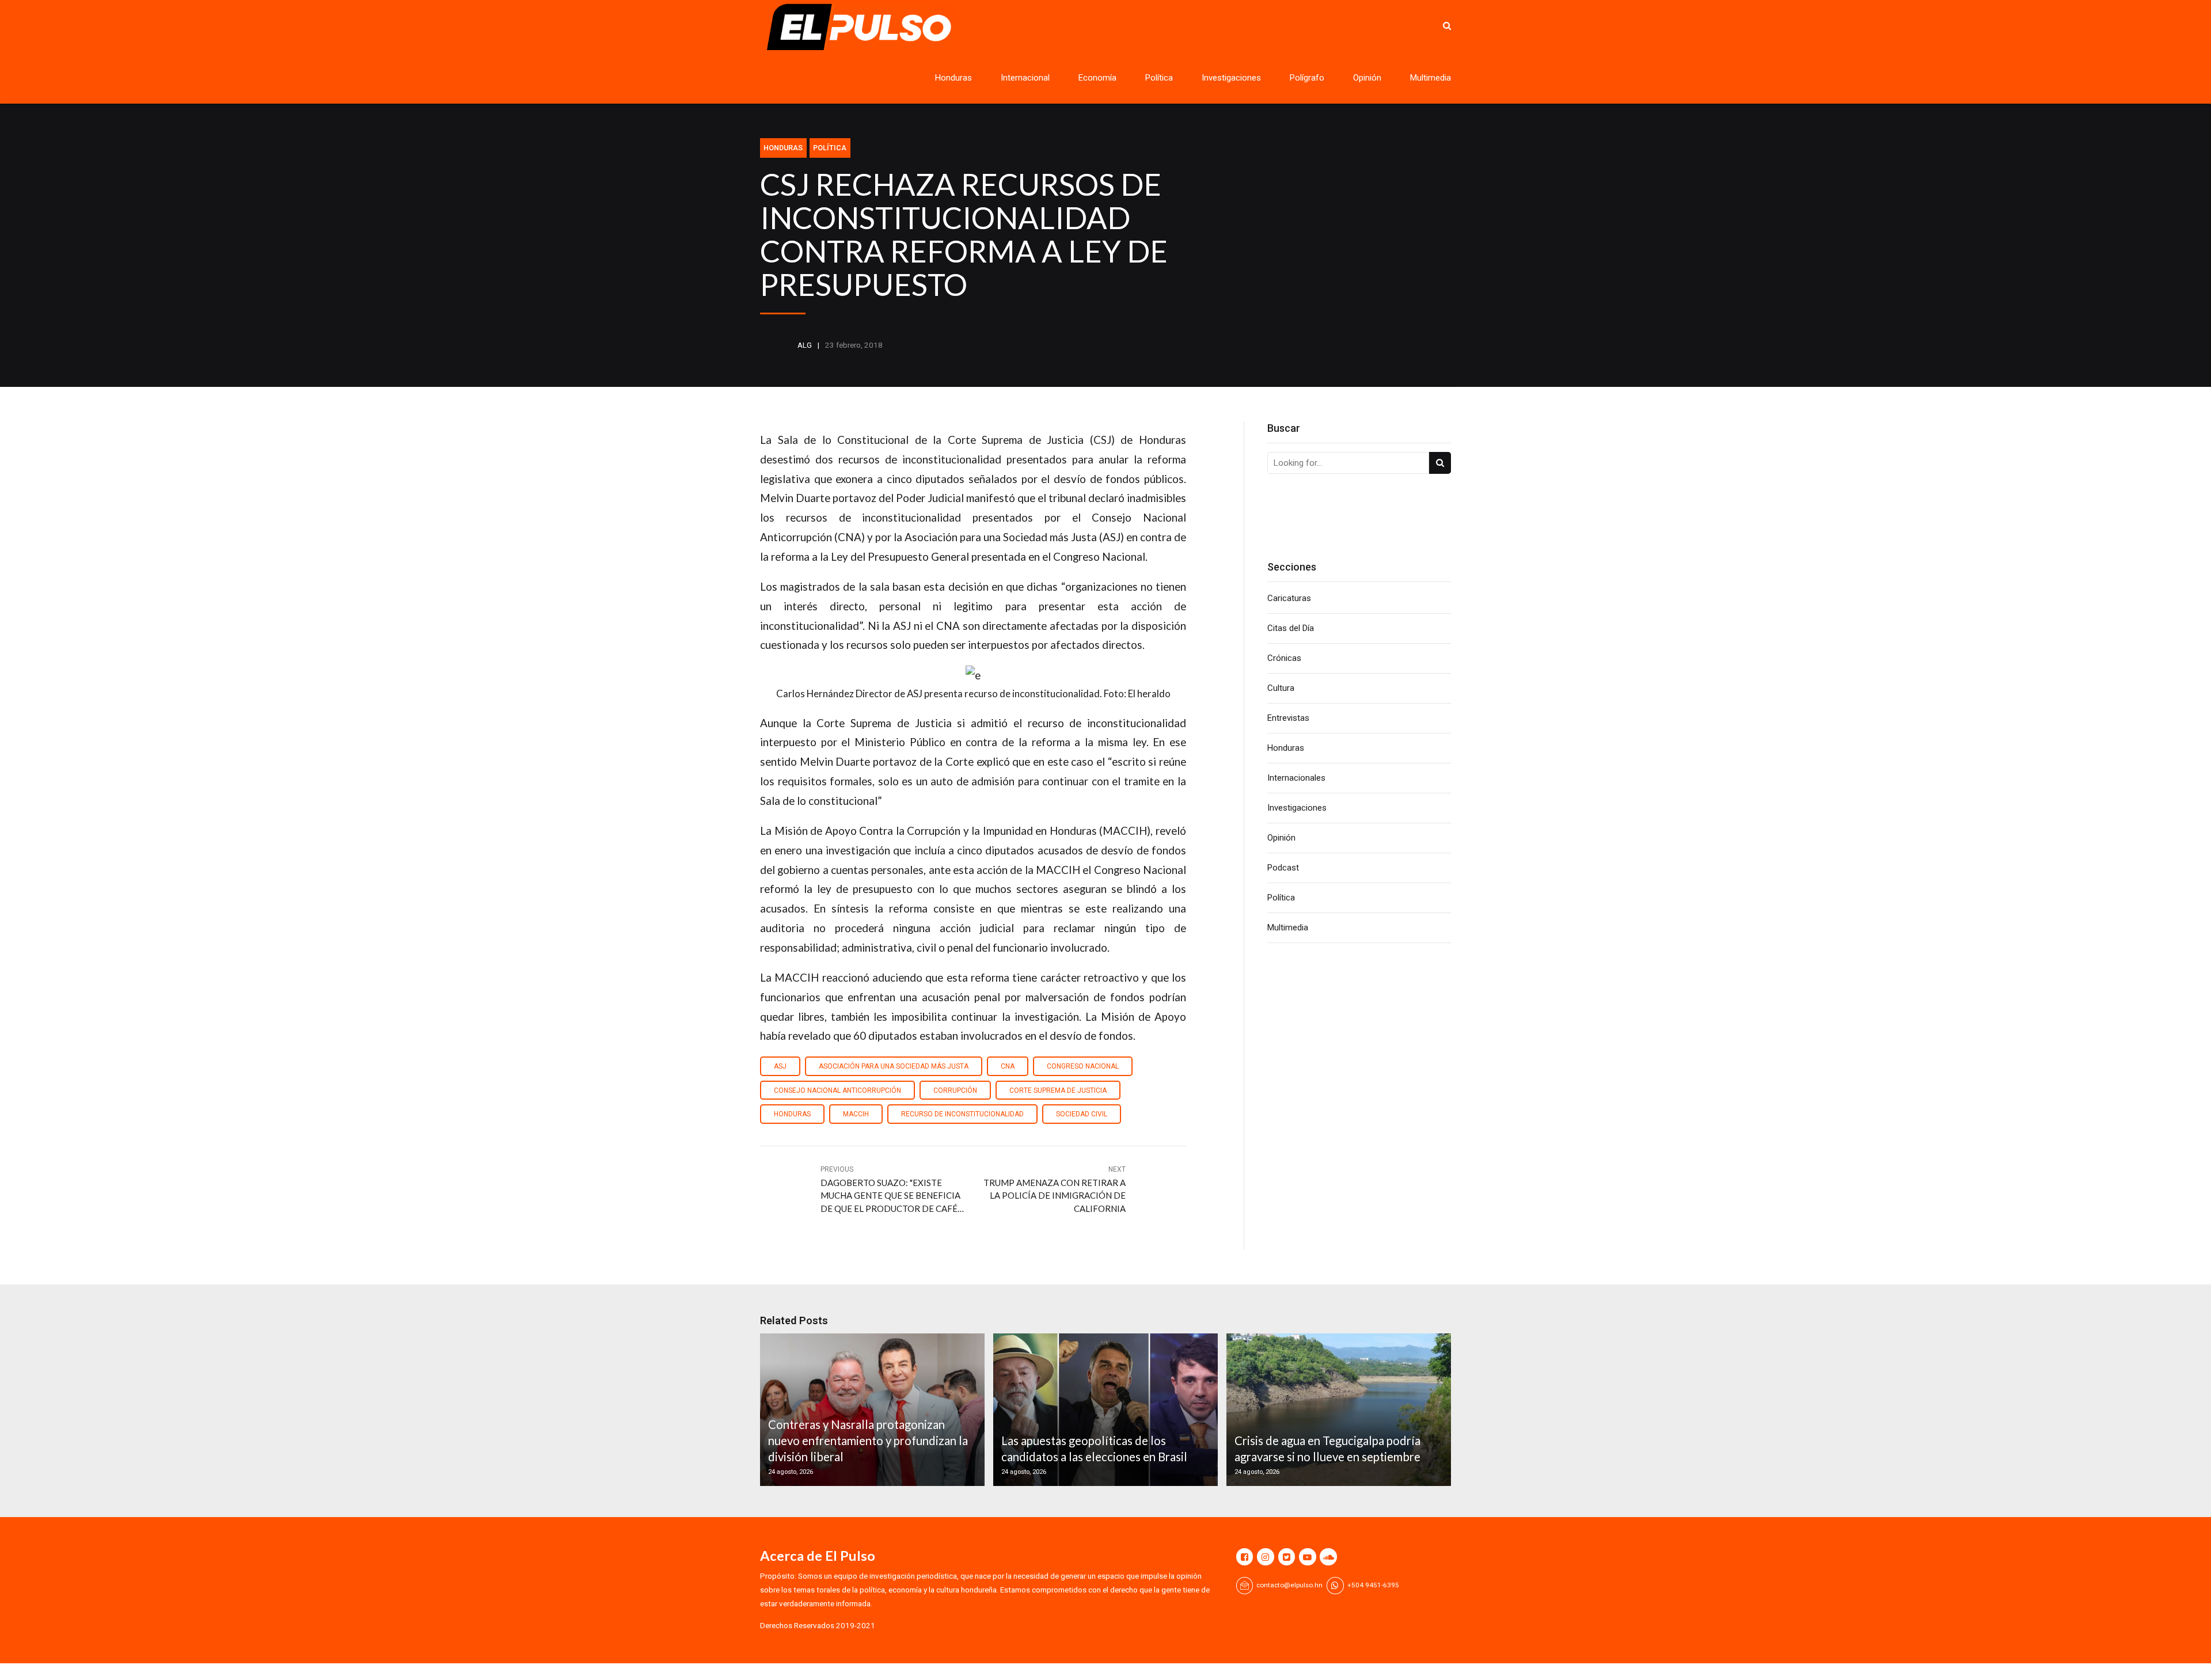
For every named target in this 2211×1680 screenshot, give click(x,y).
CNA (1008, 1066)
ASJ (780, 1066)
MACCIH (856, 1114)
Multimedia (1431, 78)
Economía (1097, 78)
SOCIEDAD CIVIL (1082, 1114)
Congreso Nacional (1083, 1066)
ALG (805, 345)
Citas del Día (1291, 628)
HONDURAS (792, 1114)
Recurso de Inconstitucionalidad (962, 1114)
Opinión (1367, 78)
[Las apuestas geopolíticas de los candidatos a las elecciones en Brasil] (1104, 1410)
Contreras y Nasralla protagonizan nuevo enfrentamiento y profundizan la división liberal (868, 1441)
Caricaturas (1289, 598)
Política (1159, 78)
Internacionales (1296, 778)
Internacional (1025, 78)
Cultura (1281, 688)
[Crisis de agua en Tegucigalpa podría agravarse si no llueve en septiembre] (1337, 1410)
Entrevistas (1288, 718)
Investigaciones (1231, 78)
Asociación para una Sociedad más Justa (894, 1066)
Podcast (1283, 868)
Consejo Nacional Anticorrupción (837, 1090)
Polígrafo (1307, 78)
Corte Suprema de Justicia (1058, 1090)
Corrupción (955, 1090)
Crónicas (1284, 658)
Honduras (953, 78)
